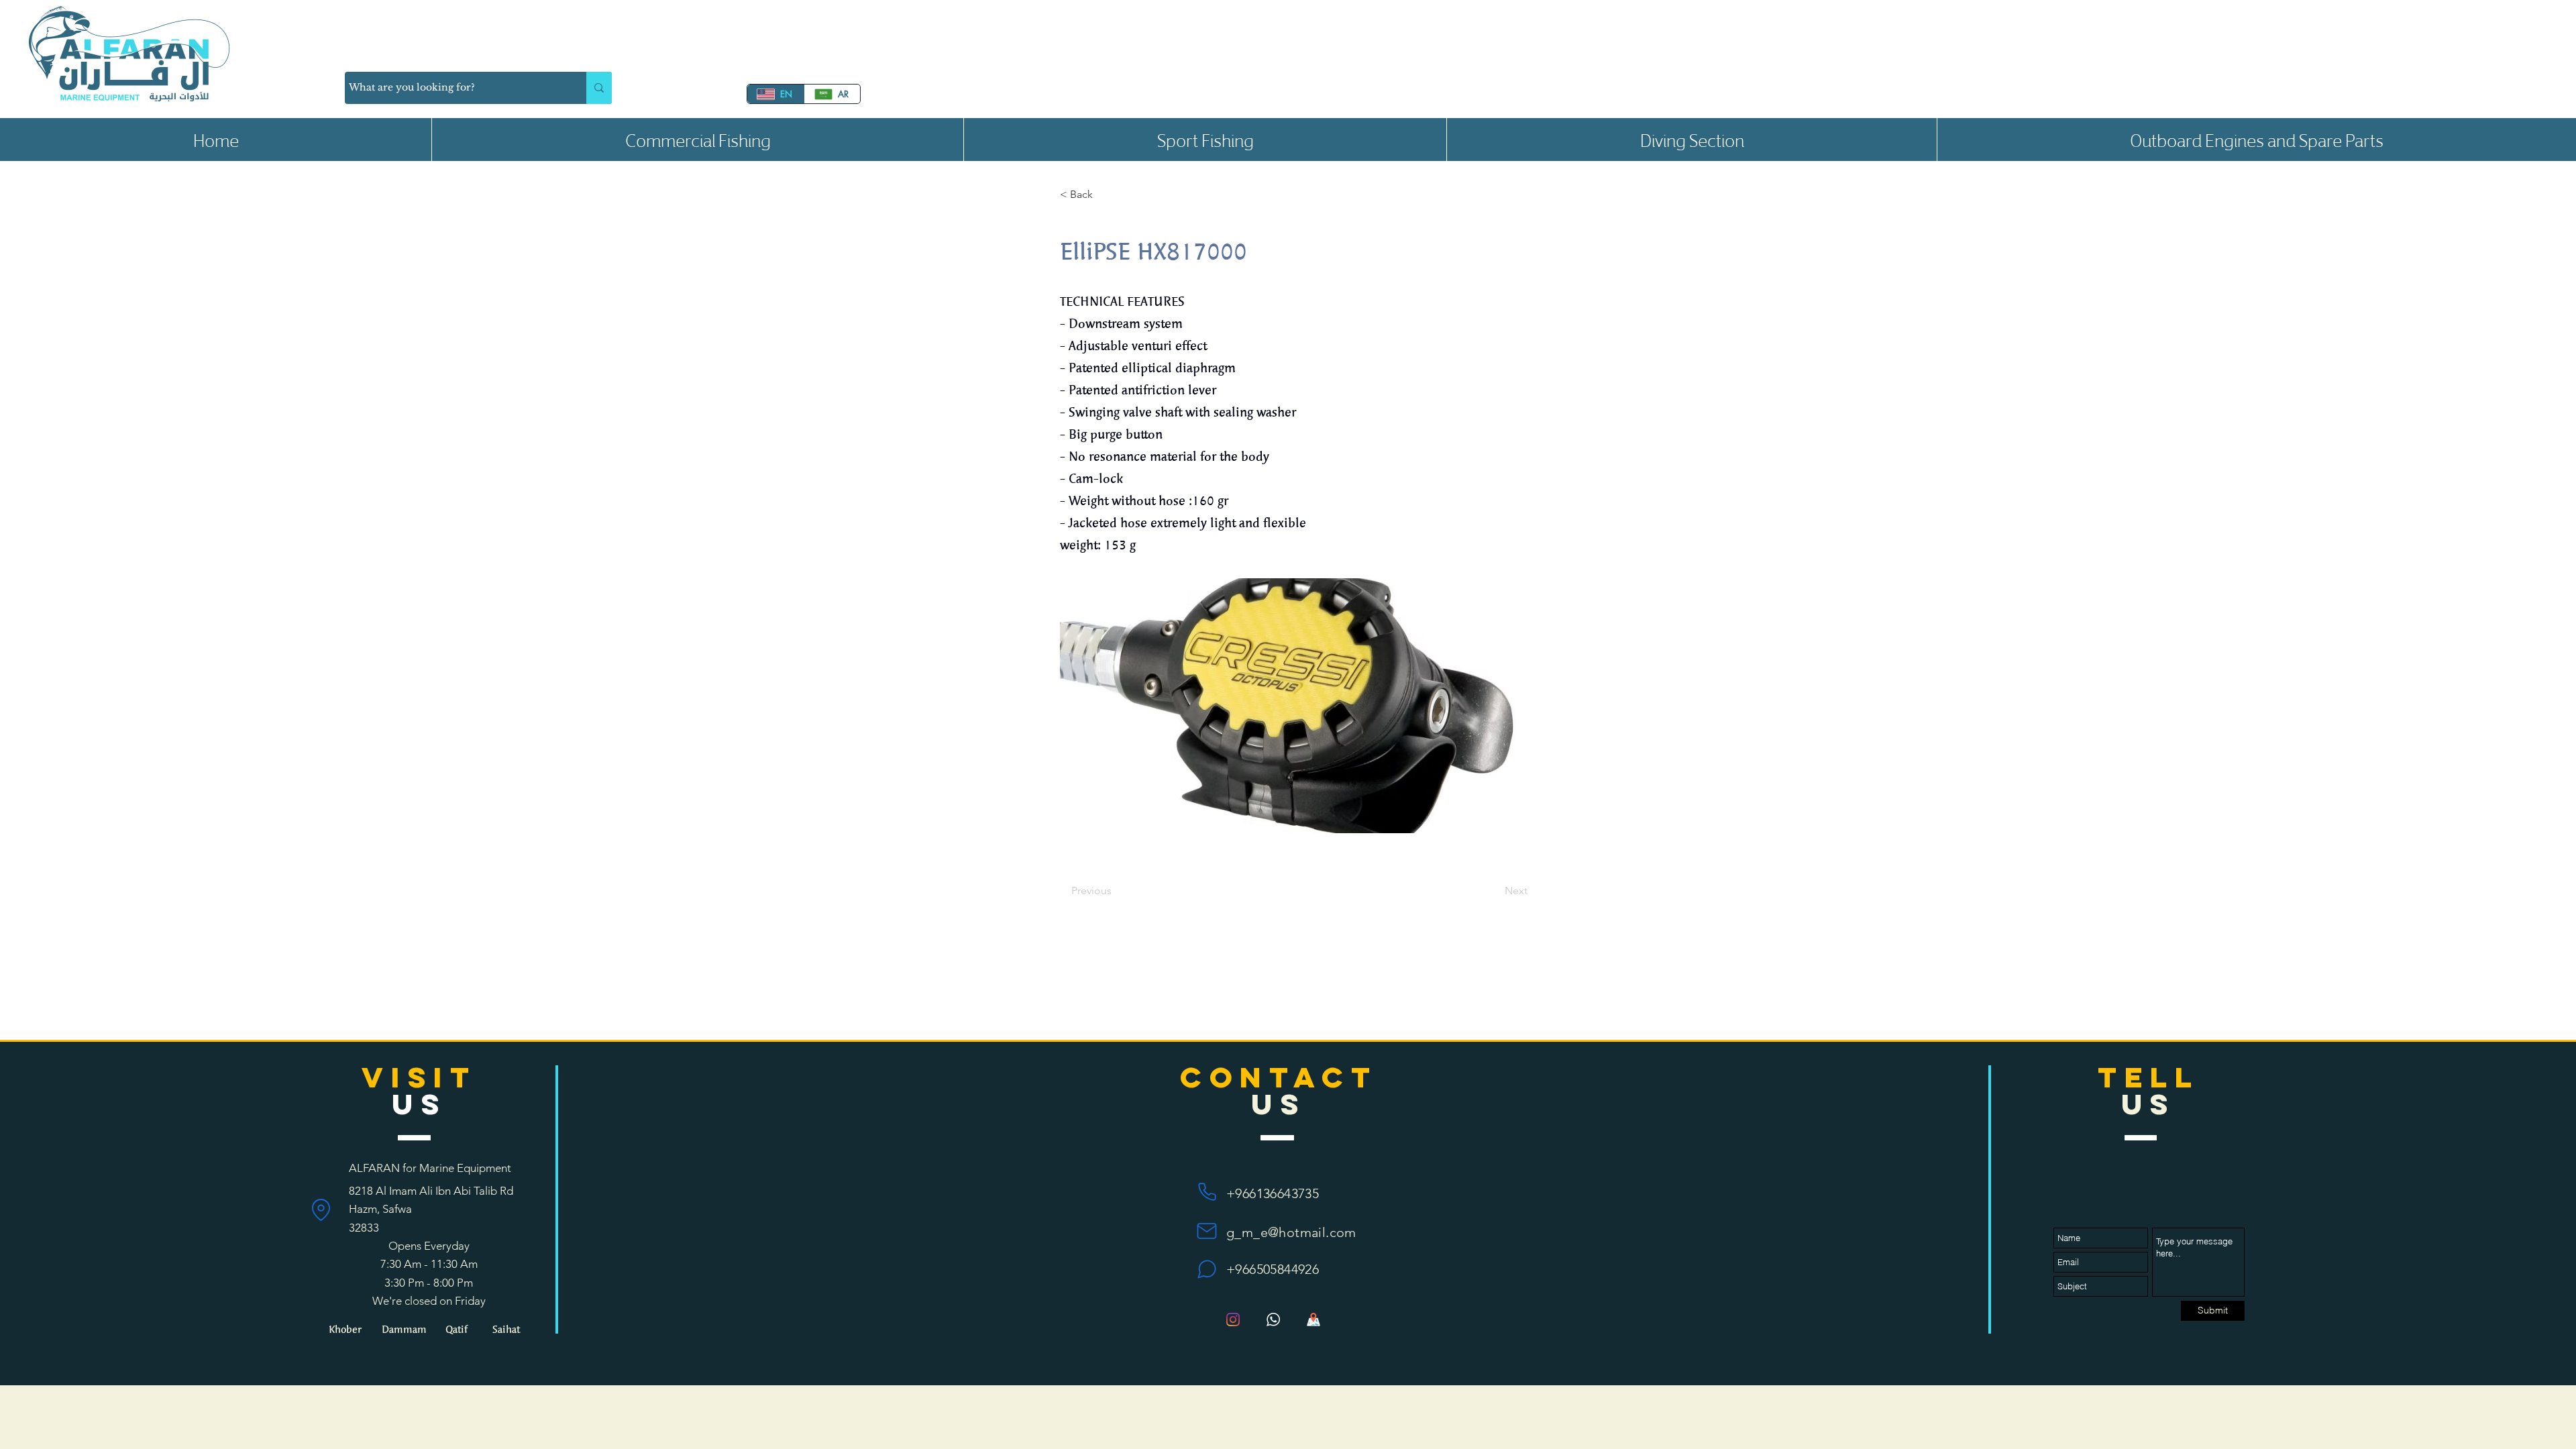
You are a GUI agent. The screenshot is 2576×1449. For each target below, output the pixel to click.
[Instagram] (1233, 1320)
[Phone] (1207, 1192)
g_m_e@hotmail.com (1291, 1232)
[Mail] (1207, 1231)
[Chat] (1207, 1269)
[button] (697, 140)
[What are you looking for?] (599, 88)
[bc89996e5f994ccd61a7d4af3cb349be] (1273, 1320)
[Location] (321, 1210)
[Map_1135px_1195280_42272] (1313, 1320)
